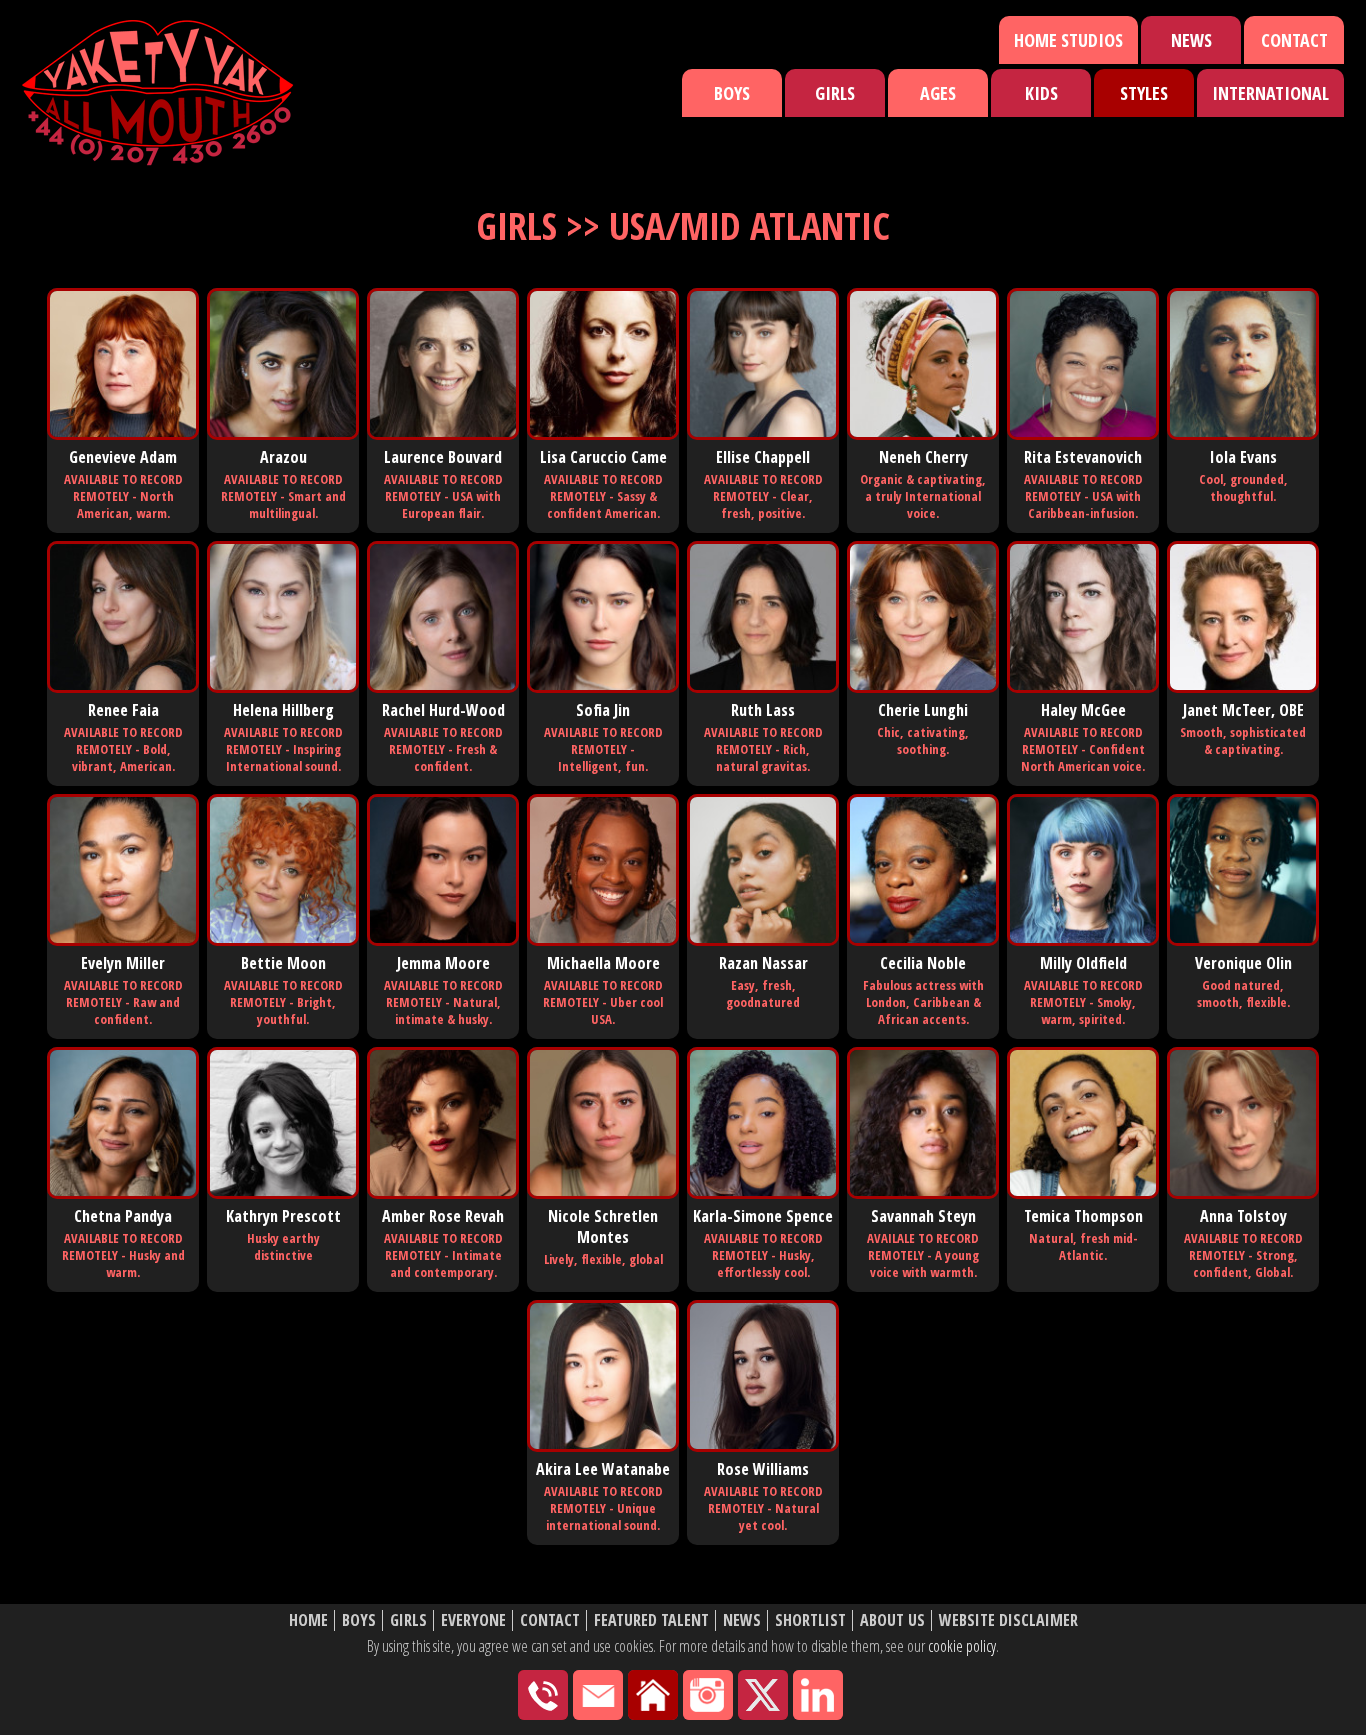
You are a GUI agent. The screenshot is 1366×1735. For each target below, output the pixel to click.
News (1191, 40)
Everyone (473, 1620)
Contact (1294, 40)
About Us (892, 1620)
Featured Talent (651, 1620)
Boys (732, 93)
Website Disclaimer (1008, 1620)
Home (308, 1620)
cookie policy (962, 1646)
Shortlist (810, 1620)
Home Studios (1068, 40)
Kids (1041, 93)
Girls (835, 93)
